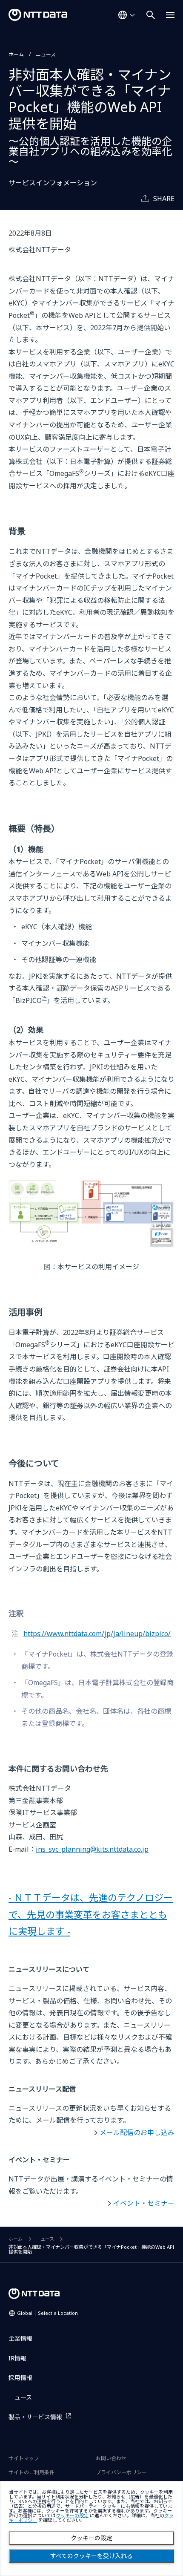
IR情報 (17, 2358)
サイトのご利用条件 (31, 2472)
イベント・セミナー (144, 2203)
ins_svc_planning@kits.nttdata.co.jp (92, 1849)
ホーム (16, 54)
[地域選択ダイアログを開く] (126, 15)
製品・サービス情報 (35, 2417)
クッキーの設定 (91, 2538)
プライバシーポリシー (121, 2472)
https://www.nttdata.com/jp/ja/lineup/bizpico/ (97, 1634)
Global (47, 2313)
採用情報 (20, 2378)
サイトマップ (24, 2458)
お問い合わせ (111, 2458)
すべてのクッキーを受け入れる (91, 2556)
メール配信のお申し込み (137, 2132)
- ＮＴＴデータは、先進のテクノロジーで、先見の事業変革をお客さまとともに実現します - (91, 1914)
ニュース (46, 54)
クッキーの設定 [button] (72, 2516)
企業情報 (20, 2338)
